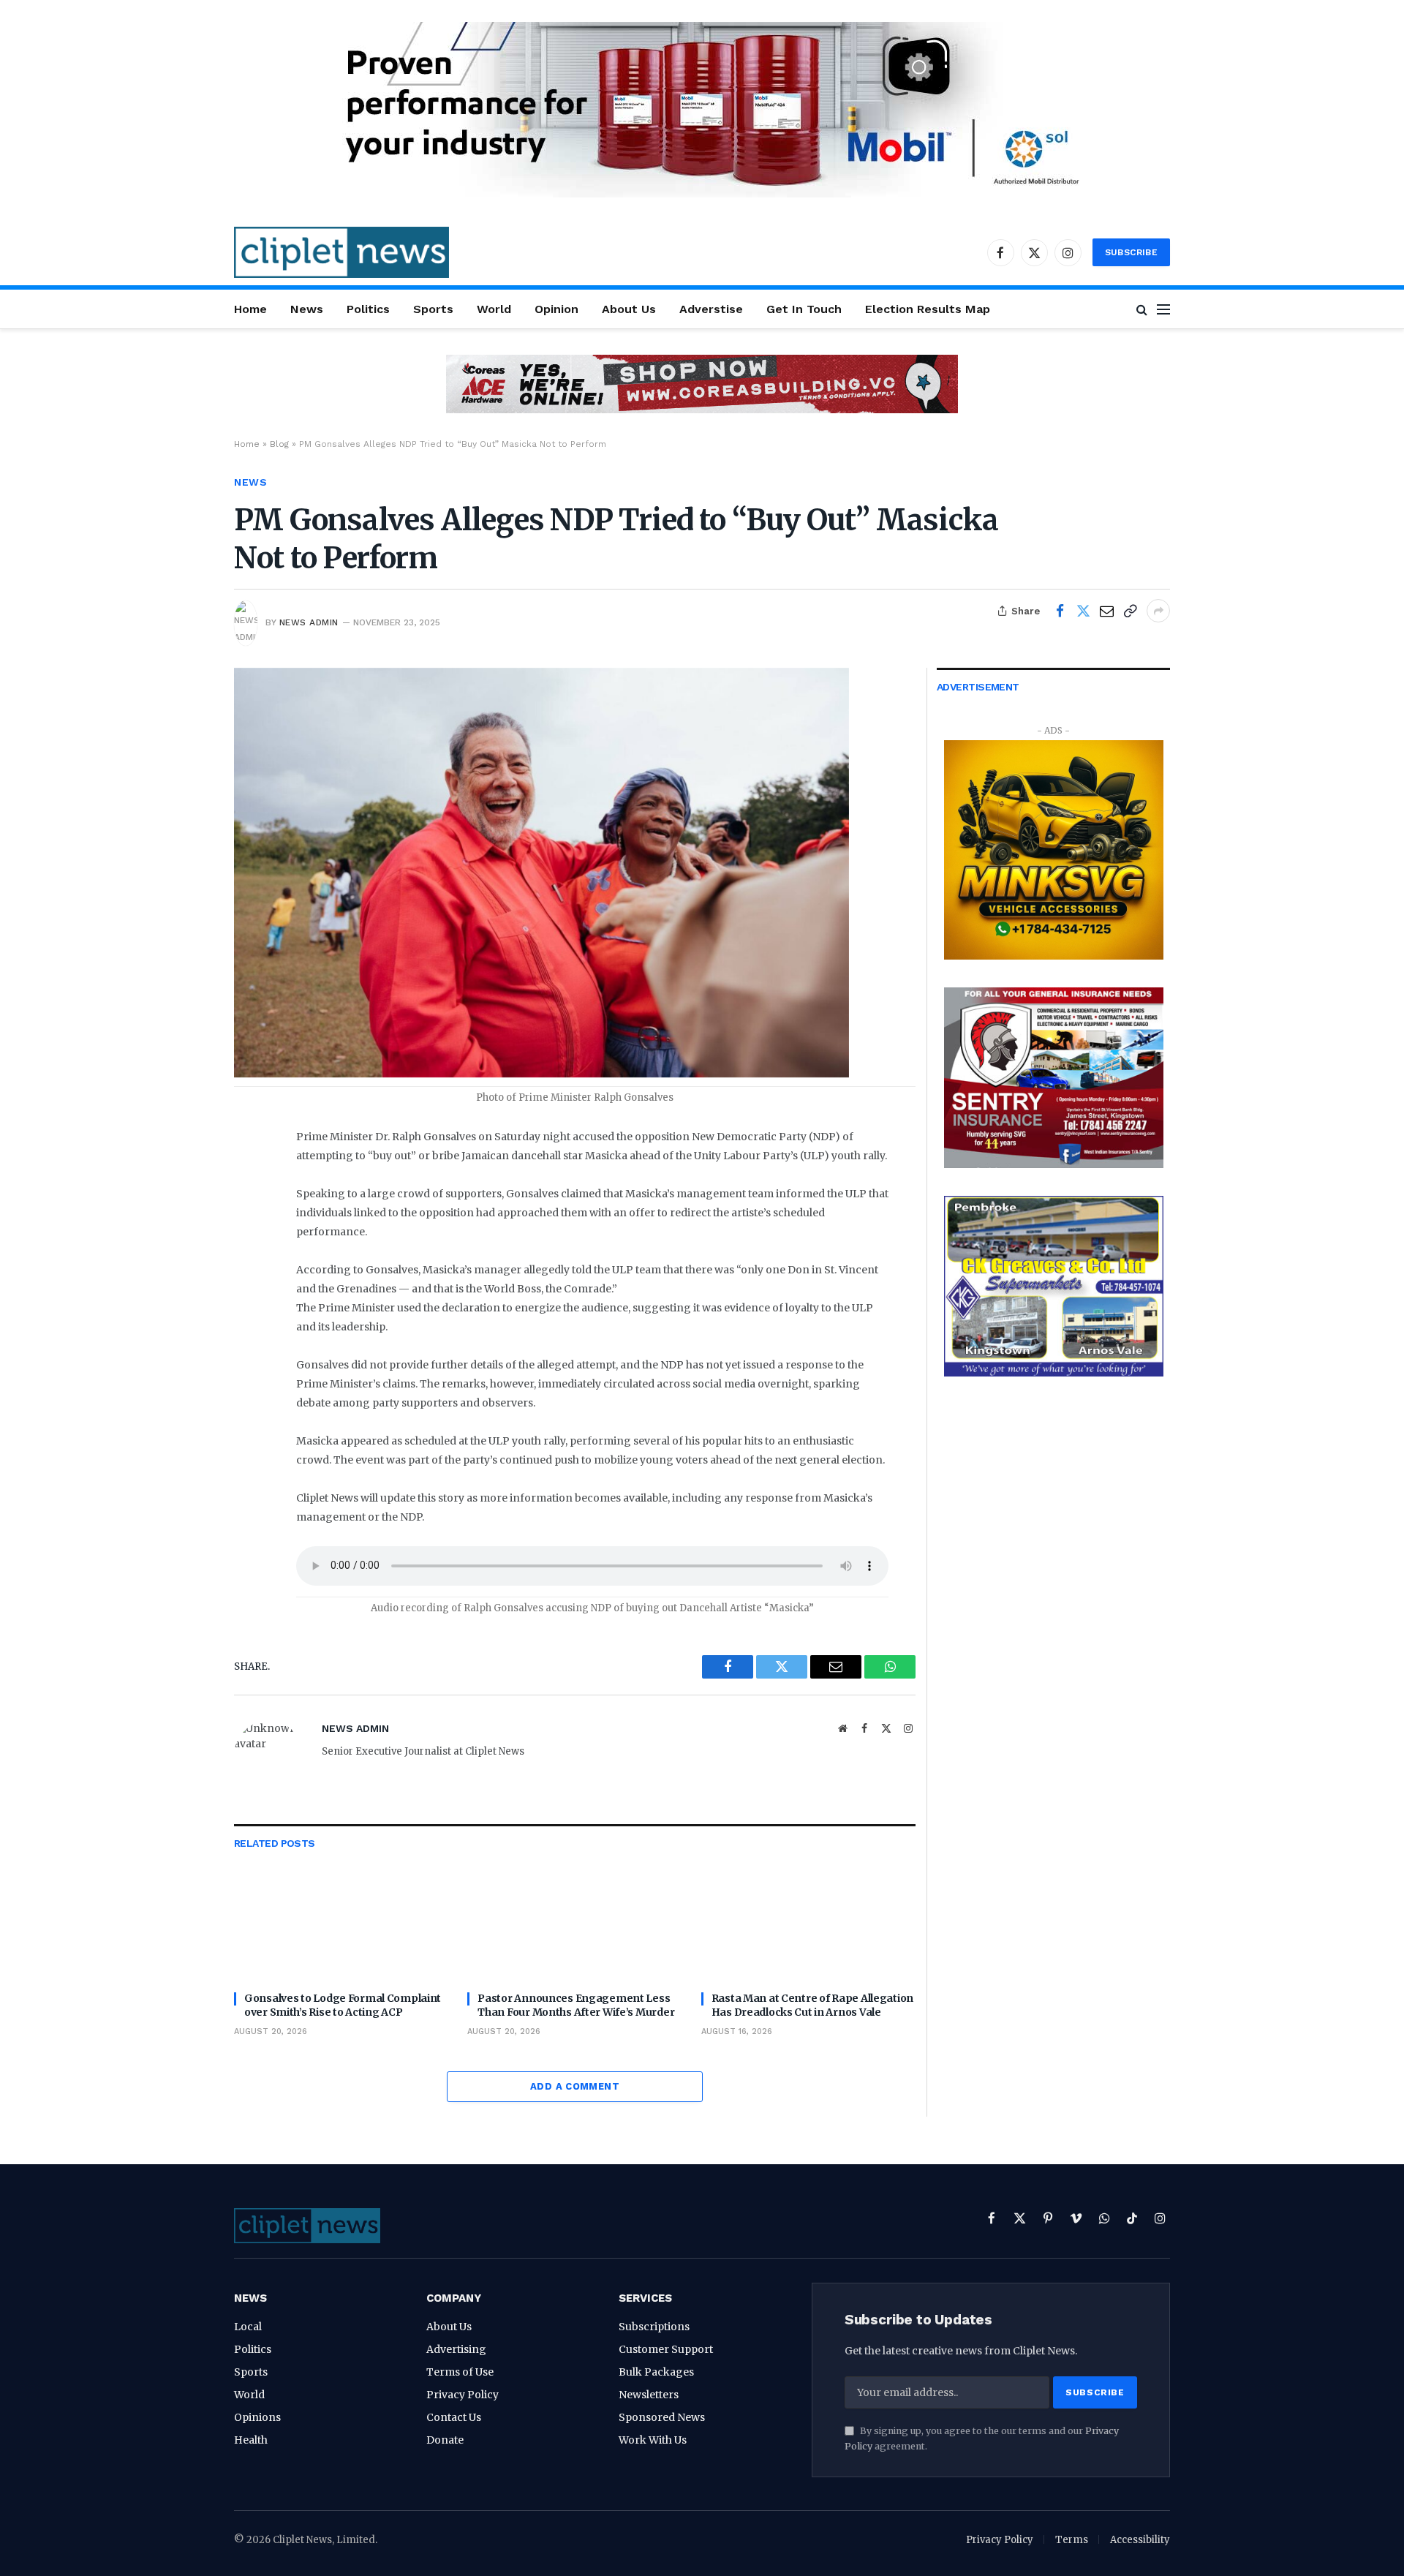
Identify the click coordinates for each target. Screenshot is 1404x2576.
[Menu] (1163, 309)
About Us (629, 309)
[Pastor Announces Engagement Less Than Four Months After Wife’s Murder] (574, 1920)
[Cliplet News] (341, 252)
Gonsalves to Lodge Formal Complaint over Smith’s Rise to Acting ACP (343, 2005)
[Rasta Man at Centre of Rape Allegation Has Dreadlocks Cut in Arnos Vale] (808, 1920)
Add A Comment (575, 2086)
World (494, 309)
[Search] (1142, 309)
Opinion (556, 309)
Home (250, 309)
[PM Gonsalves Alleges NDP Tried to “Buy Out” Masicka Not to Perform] (541, 1074)
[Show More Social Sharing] (1158, 611)
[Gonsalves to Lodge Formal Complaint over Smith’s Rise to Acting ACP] (341, 1920)
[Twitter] (251, 1212)
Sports (433, 309)
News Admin (309, 622)
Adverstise (711, 309)
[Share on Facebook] (1060, 611)
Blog (279, 444)
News (307, 309)
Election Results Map (928, 309)
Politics (368, 309)
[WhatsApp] (251, 1245)
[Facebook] (251, 1179)
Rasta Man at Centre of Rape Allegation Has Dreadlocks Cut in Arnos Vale (812, 2005)
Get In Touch (804, 309)
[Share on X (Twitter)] (1083, 611)
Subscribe (1131, 252)
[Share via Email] (1106, 611)
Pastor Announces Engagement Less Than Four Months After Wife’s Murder (576, 2005)
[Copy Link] (1130, 611)
